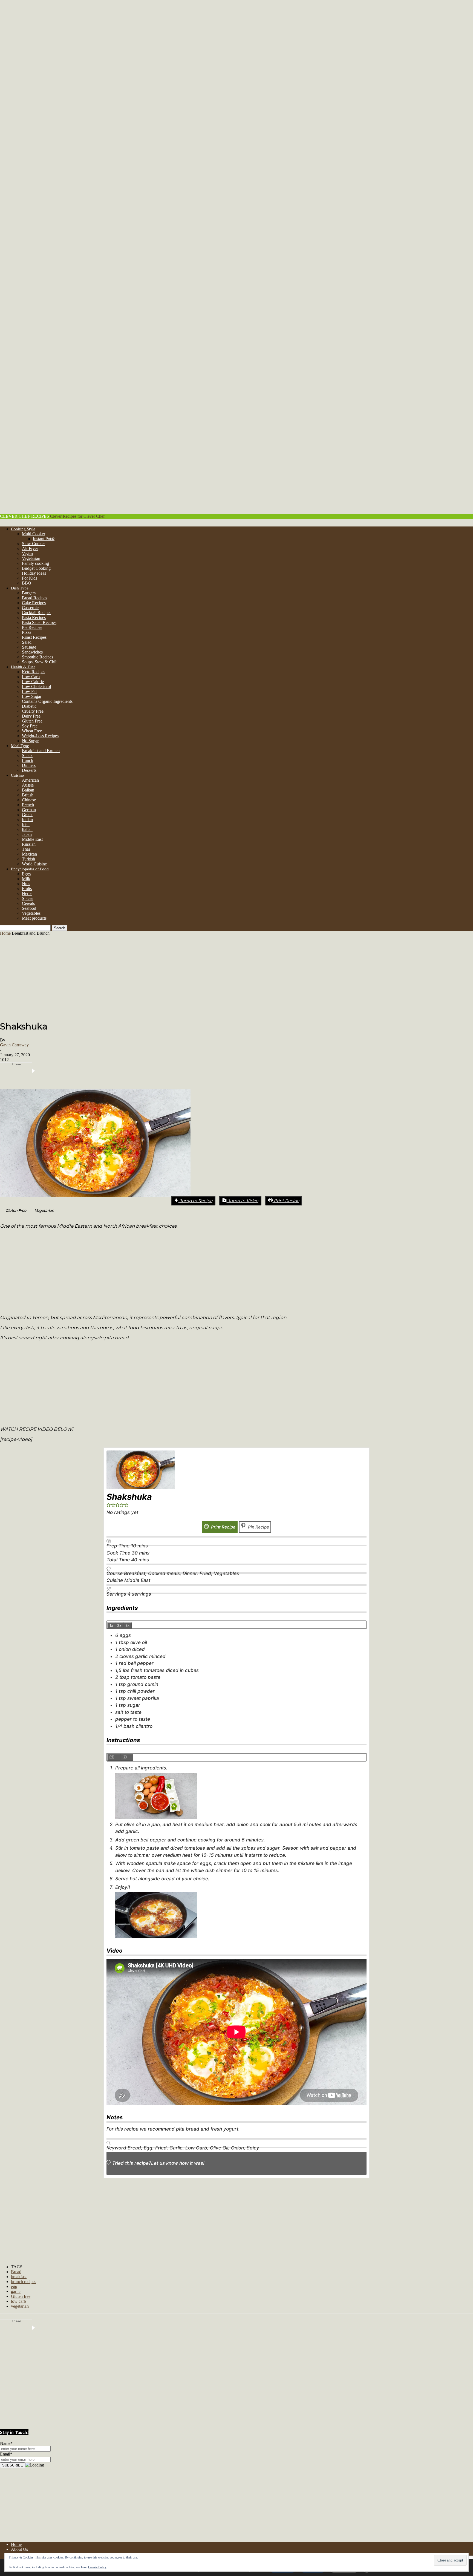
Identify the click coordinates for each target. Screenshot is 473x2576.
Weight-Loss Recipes (40, 736)
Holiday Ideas (34, 573)
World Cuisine (34, 864)
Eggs (26, 874)
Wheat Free (32, 731)
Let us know (165, 2163)
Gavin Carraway (14, 1045)
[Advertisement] (236, 977)
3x (127, 1625)
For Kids (30, 578)
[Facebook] (41, 1071)
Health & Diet (23, 667)
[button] (42, 1211)
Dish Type (20, 588)
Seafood (29, 908)
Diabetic (29, 706)
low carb (18, 2301)
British (28, 795)
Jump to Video (243, 1201)
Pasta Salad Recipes (39, 622)
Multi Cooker (34, 534)
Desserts (29, 770)
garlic (16, 2291)
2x (119, 1625)
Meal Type (20, 746)
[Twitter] (57, 1071)
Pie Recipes (32, 627)
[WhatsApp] (90, 1071)
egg (14, 2286)
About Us (19, 2549)
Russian (29, 844)
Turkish (28, 859)
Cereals (28, 903)
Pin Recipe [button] (258, 1527)
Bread (16, 2272)
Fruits (27, 889)
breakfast (19, 2277)
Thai (26, 849)
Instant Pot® (44, 539)
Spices (28, 898)
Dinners (29, 765)
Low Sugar (32, 696)
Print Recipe (286, 1201)
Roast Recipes (34, 637)
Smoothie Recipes (38, 657)
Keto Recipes (34, 672)
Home (5, 933)
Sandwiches (32, 652)
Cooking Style (23, 529)
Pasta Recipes (34, 618)
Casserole (30, 608)
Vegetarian (31, 558)
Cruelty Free (33, 711)
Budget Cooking (36, 568)
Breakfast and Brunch (41, 751)
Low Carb (31, 677)
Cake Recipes (34, 603)
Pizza (27, 632)
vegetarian (20, 2306)
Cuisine (17, 775)
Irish (26, 824)
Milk (26, 879)
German (29, 810)
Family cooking (35, 563)
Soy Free (30, 726)
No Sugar (30, 741)
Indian (27, 820)
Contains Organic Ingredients (47, 701)
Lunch (28, 760)
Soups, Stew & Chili (40, 662)
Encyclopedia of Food (30, 869)
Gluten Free (32, 721)
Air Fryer (30, 549)
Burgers (29, 593)
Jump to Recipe (195, 1201)
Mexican (29, 854)
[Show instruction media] (114, 1757)
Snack (27, 755)
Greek (27, 815)
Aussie (28, 785)
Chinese (29, 800)
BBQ (27, 583)
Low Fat (29, 691)
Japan (27, 834)
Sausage (29, 647)
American (30, 780)
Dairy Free (31, 716)
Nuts (26, 884)
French (28, 805)
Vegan (27, 553)
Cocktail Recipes (37, 613)
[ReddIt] (73, 1071)
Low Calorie (33, 682)
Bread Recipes (34, 598)
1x (111, 1625)
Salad (27, 642)
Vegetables (31, 913)
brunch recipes (24, 2282)
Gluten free (21, 2296)
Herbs (27, 893)
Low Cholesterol (36, 687)
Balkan (28, 790)
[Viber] (106, 1071)
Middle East (32, 839)
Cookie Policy (97, 2567)
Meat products (34, 918)
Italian (27, 829)
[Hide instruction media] (127, 1757)
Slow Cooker (33, 544)
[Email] (123, 1071)
